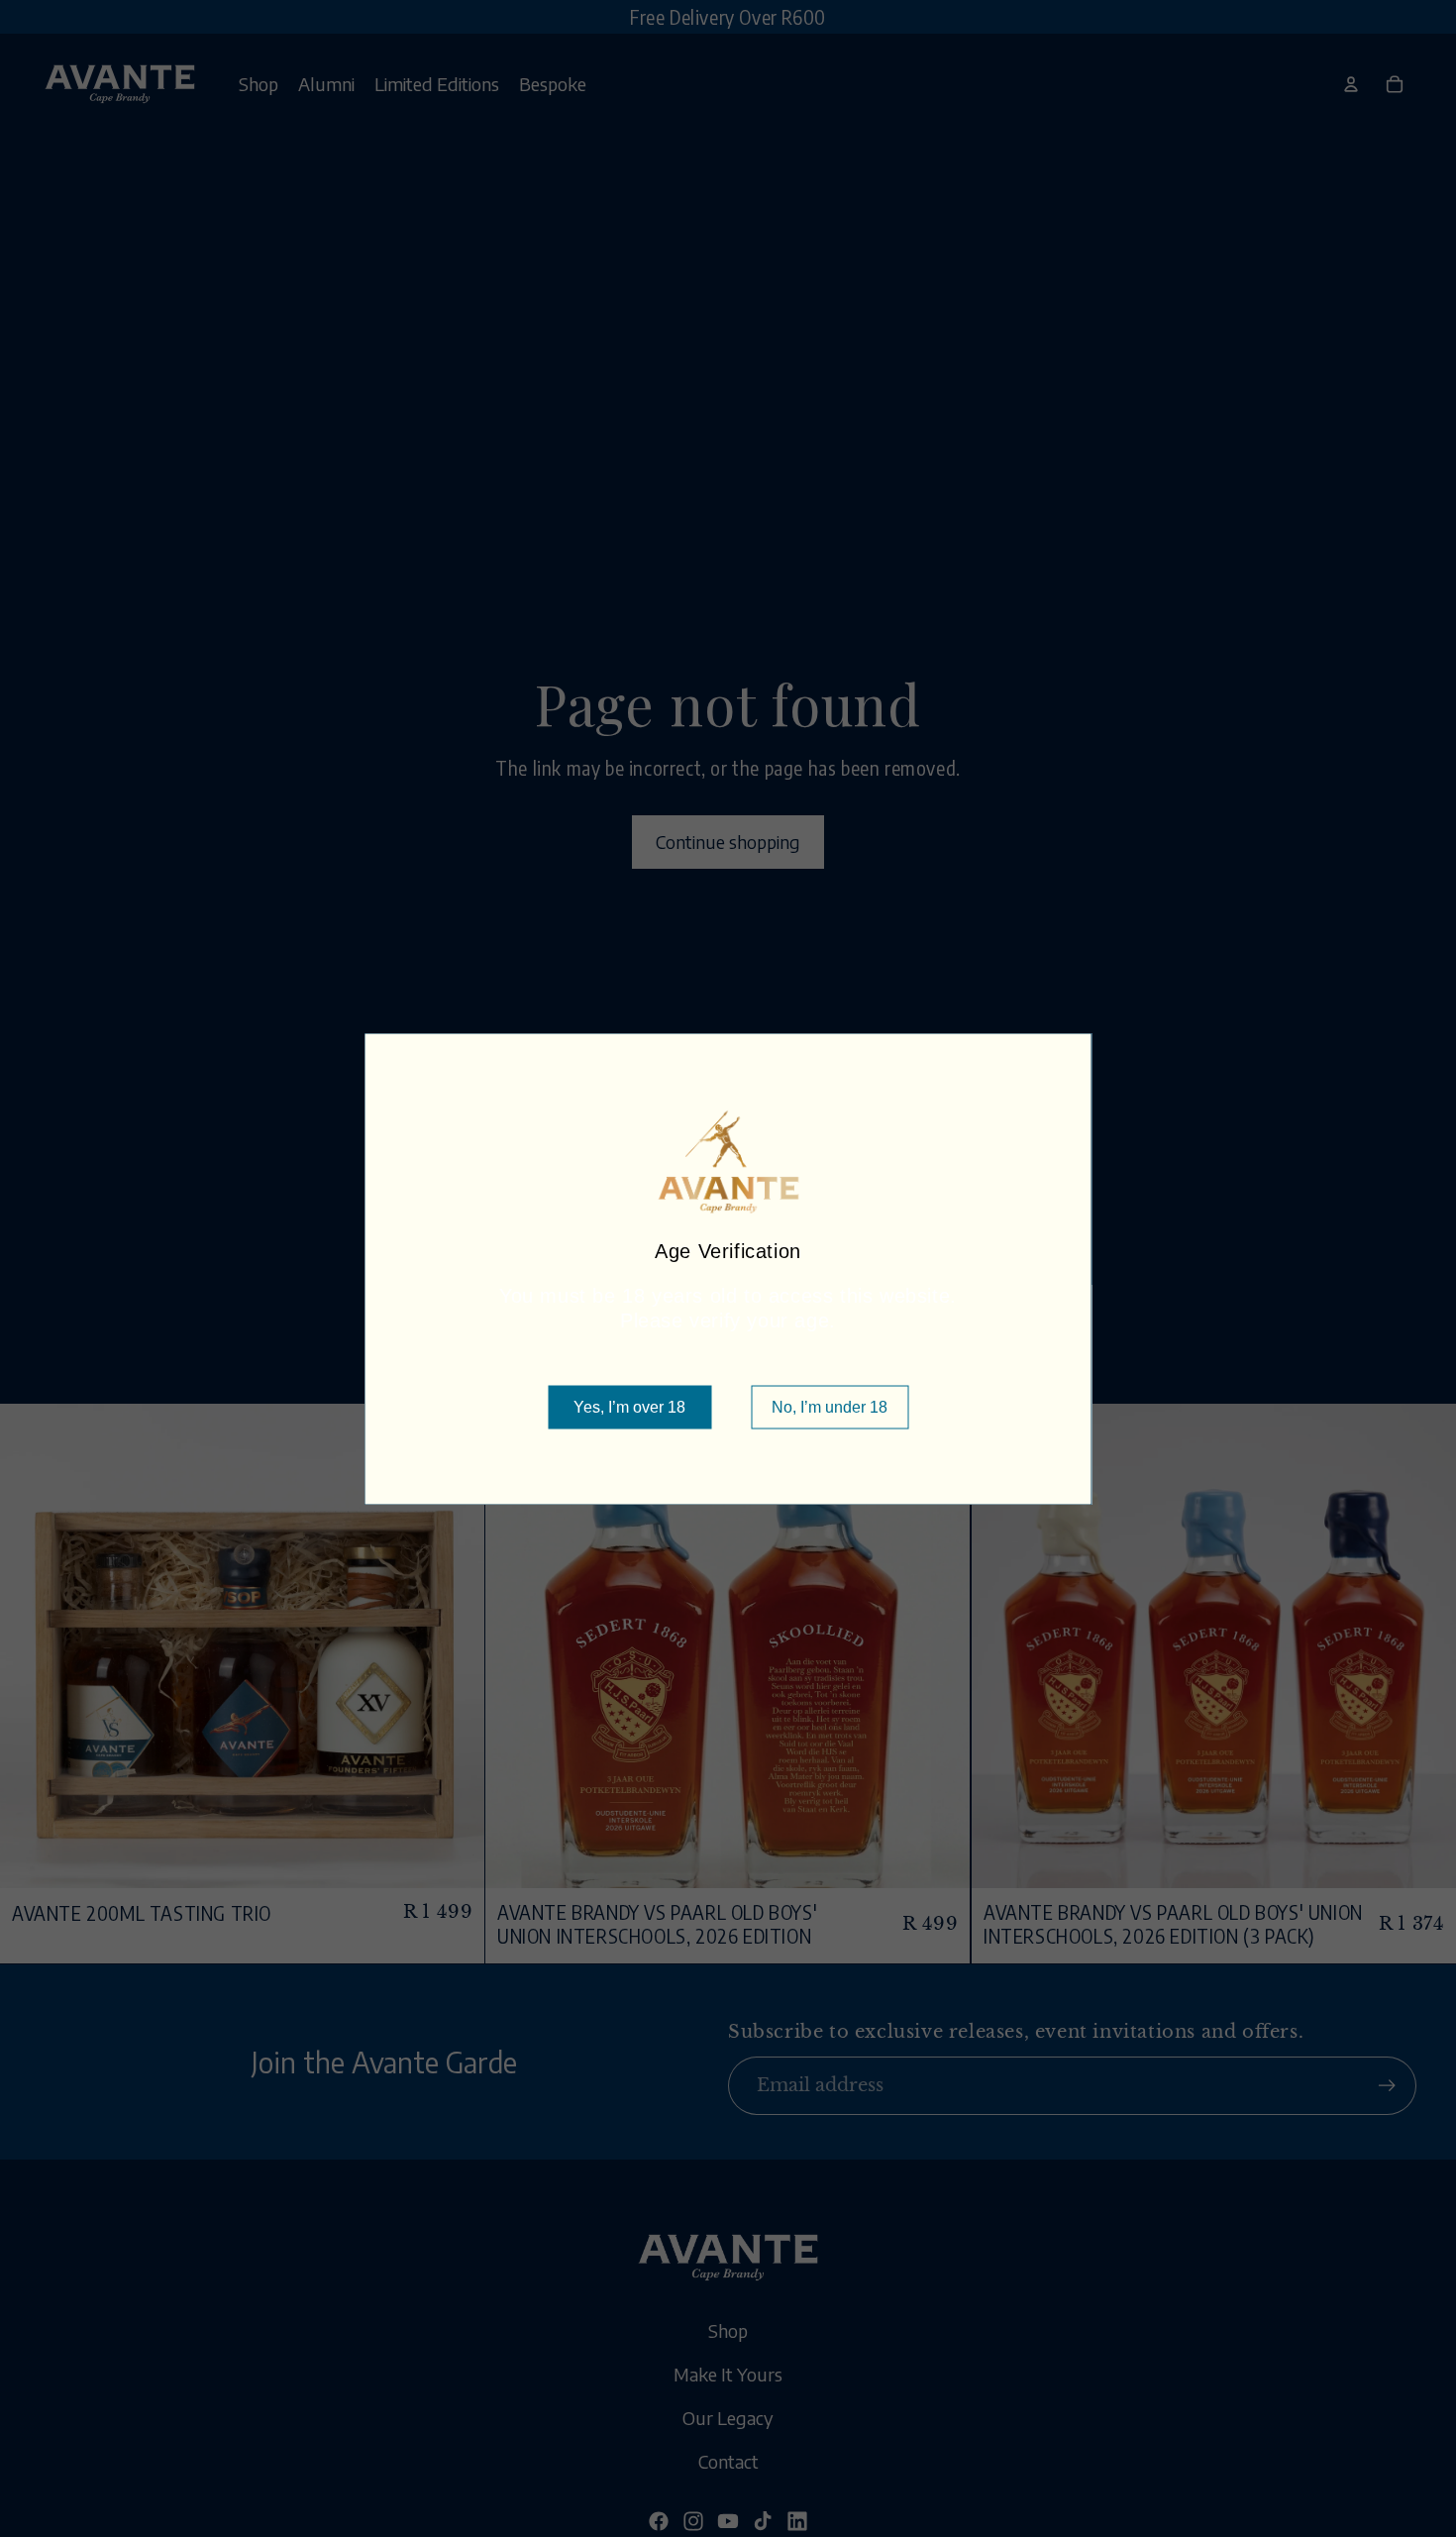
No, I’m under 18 (830, 1406)
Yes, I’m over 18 (629, 1406)
